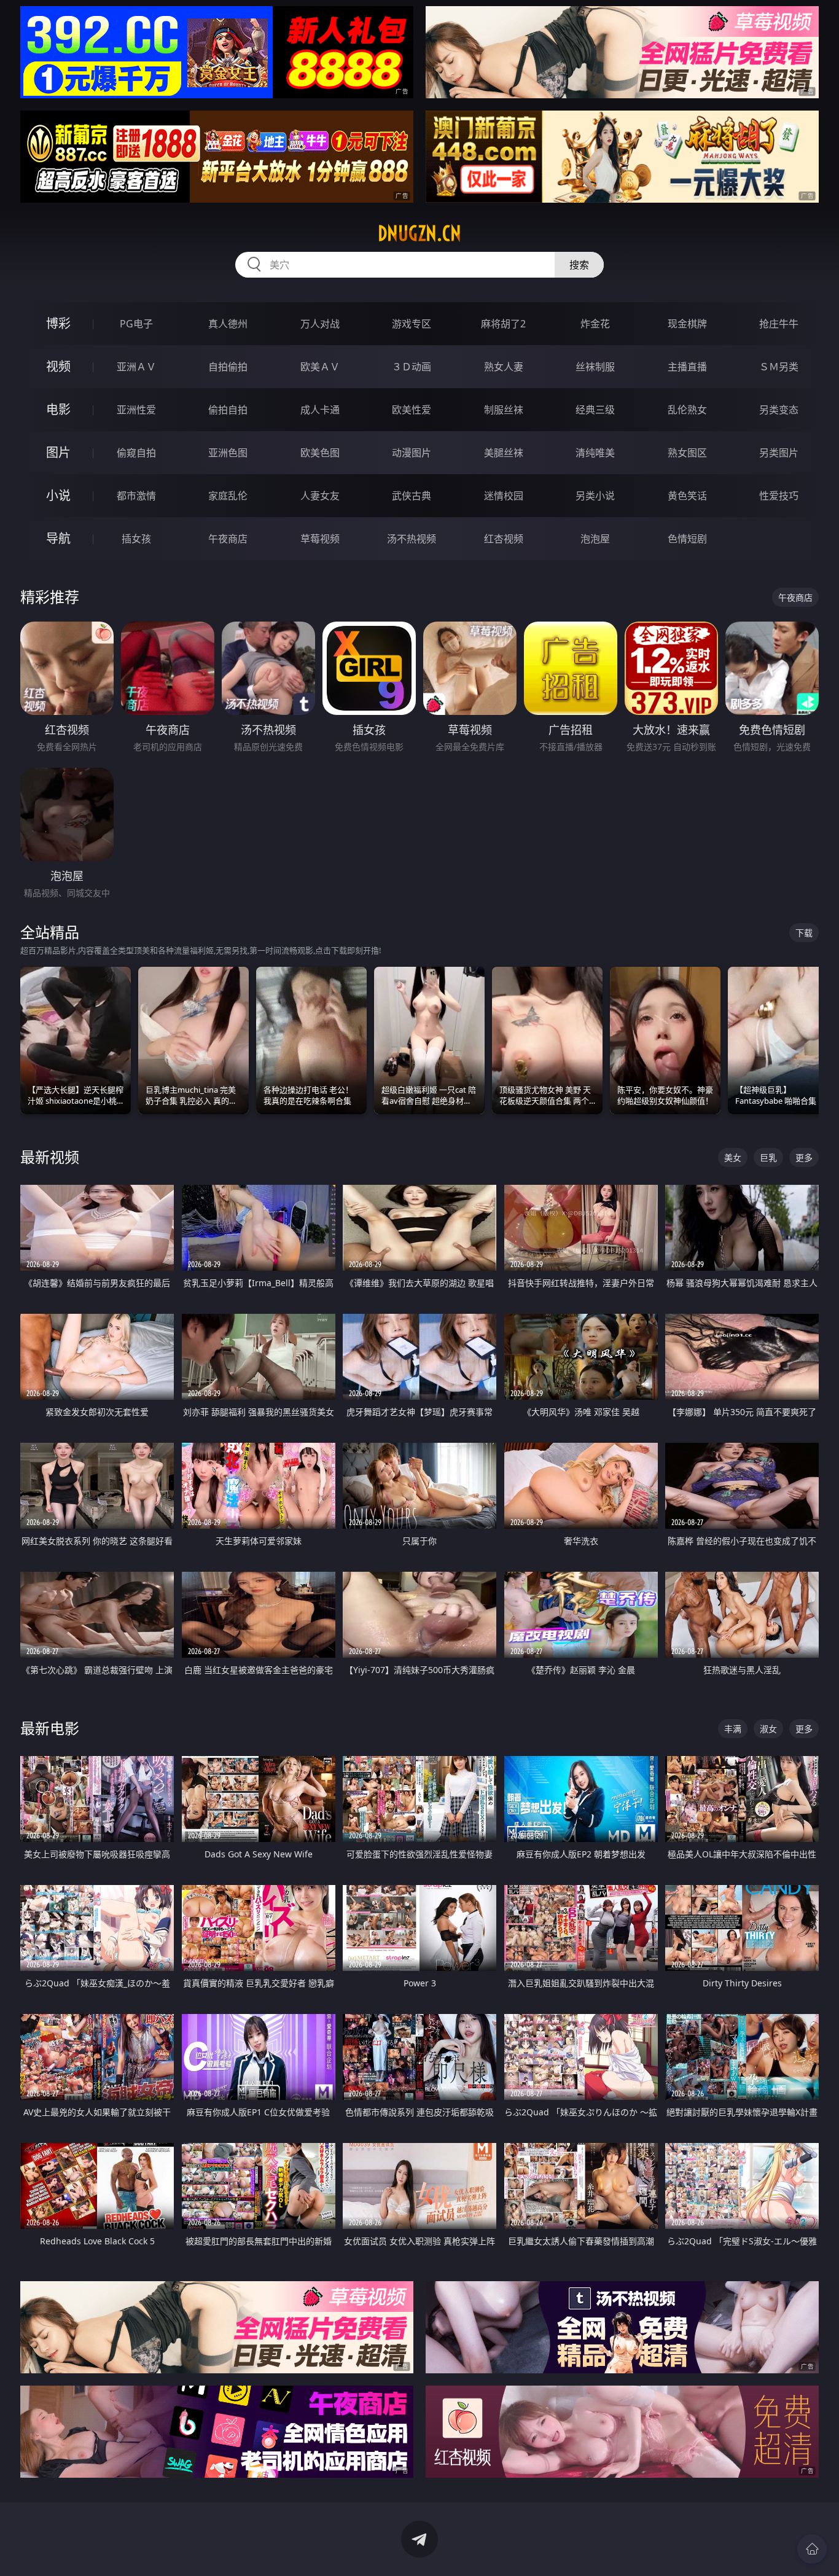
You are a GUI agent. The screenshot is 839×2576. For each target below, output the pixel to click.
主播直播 (687, 367)
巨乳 (768, 1157)
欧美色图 (320, 453)
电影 (58, 409)
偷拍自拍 (228, 410)
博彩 (58, 323)
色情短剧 (687, 539)
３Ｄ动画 (412, 367)
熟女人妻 (504, 367)
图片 (58, 452)
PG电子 (136, 324)
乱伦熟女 (687, 410)
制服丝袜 (504, 410)
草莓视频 (320, 539)
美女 (733, 1157)
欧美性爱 (412, 410)
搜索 (579, 265)
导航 (58, 538)
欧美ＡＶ (320, 367)
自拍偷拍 (228, 367)
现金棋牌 (687, 324)
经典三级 (595, 410)
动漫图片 (412, 453)
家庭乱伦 (228, 496)
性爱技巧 (779, 496)
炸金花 (595, 324)
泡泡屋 (595, 539)
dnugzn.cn (419, 233)
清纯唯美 (595, 453)
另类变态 (779, 410)
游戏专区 (412, 324)
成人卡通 (320, 410)
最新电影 (50, 1728)
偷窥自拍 (136, 453)
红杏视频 (504, 539)
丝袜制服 (595, 367)
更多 (804, 1157)
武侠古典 (412, 496)
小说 (58, 495)
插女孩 (136, 539)
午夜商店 (228, 539)
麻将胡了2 (503, 324)
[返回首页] (812, 2549)
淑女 (768, 1729)
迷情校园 (504, 496)
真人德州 (228, 324)
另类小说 (595, 496)
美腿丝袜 (504, 453)
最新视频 (50, 1157)
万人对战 (320, 324)
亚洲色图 (228, 453)
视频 (58, 366)
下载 (804, 933)
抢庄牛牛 (779, 324)
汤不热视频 (412, 539)
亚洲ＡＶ (136, 367)
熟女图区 (687, 453)
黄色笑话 (687, 496)
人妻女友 (320, 496)
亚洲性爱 (136, 410)
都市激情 (136, 496)
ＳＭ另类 (779, 367)
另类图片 (779, 453)
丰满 (733, 1729)
